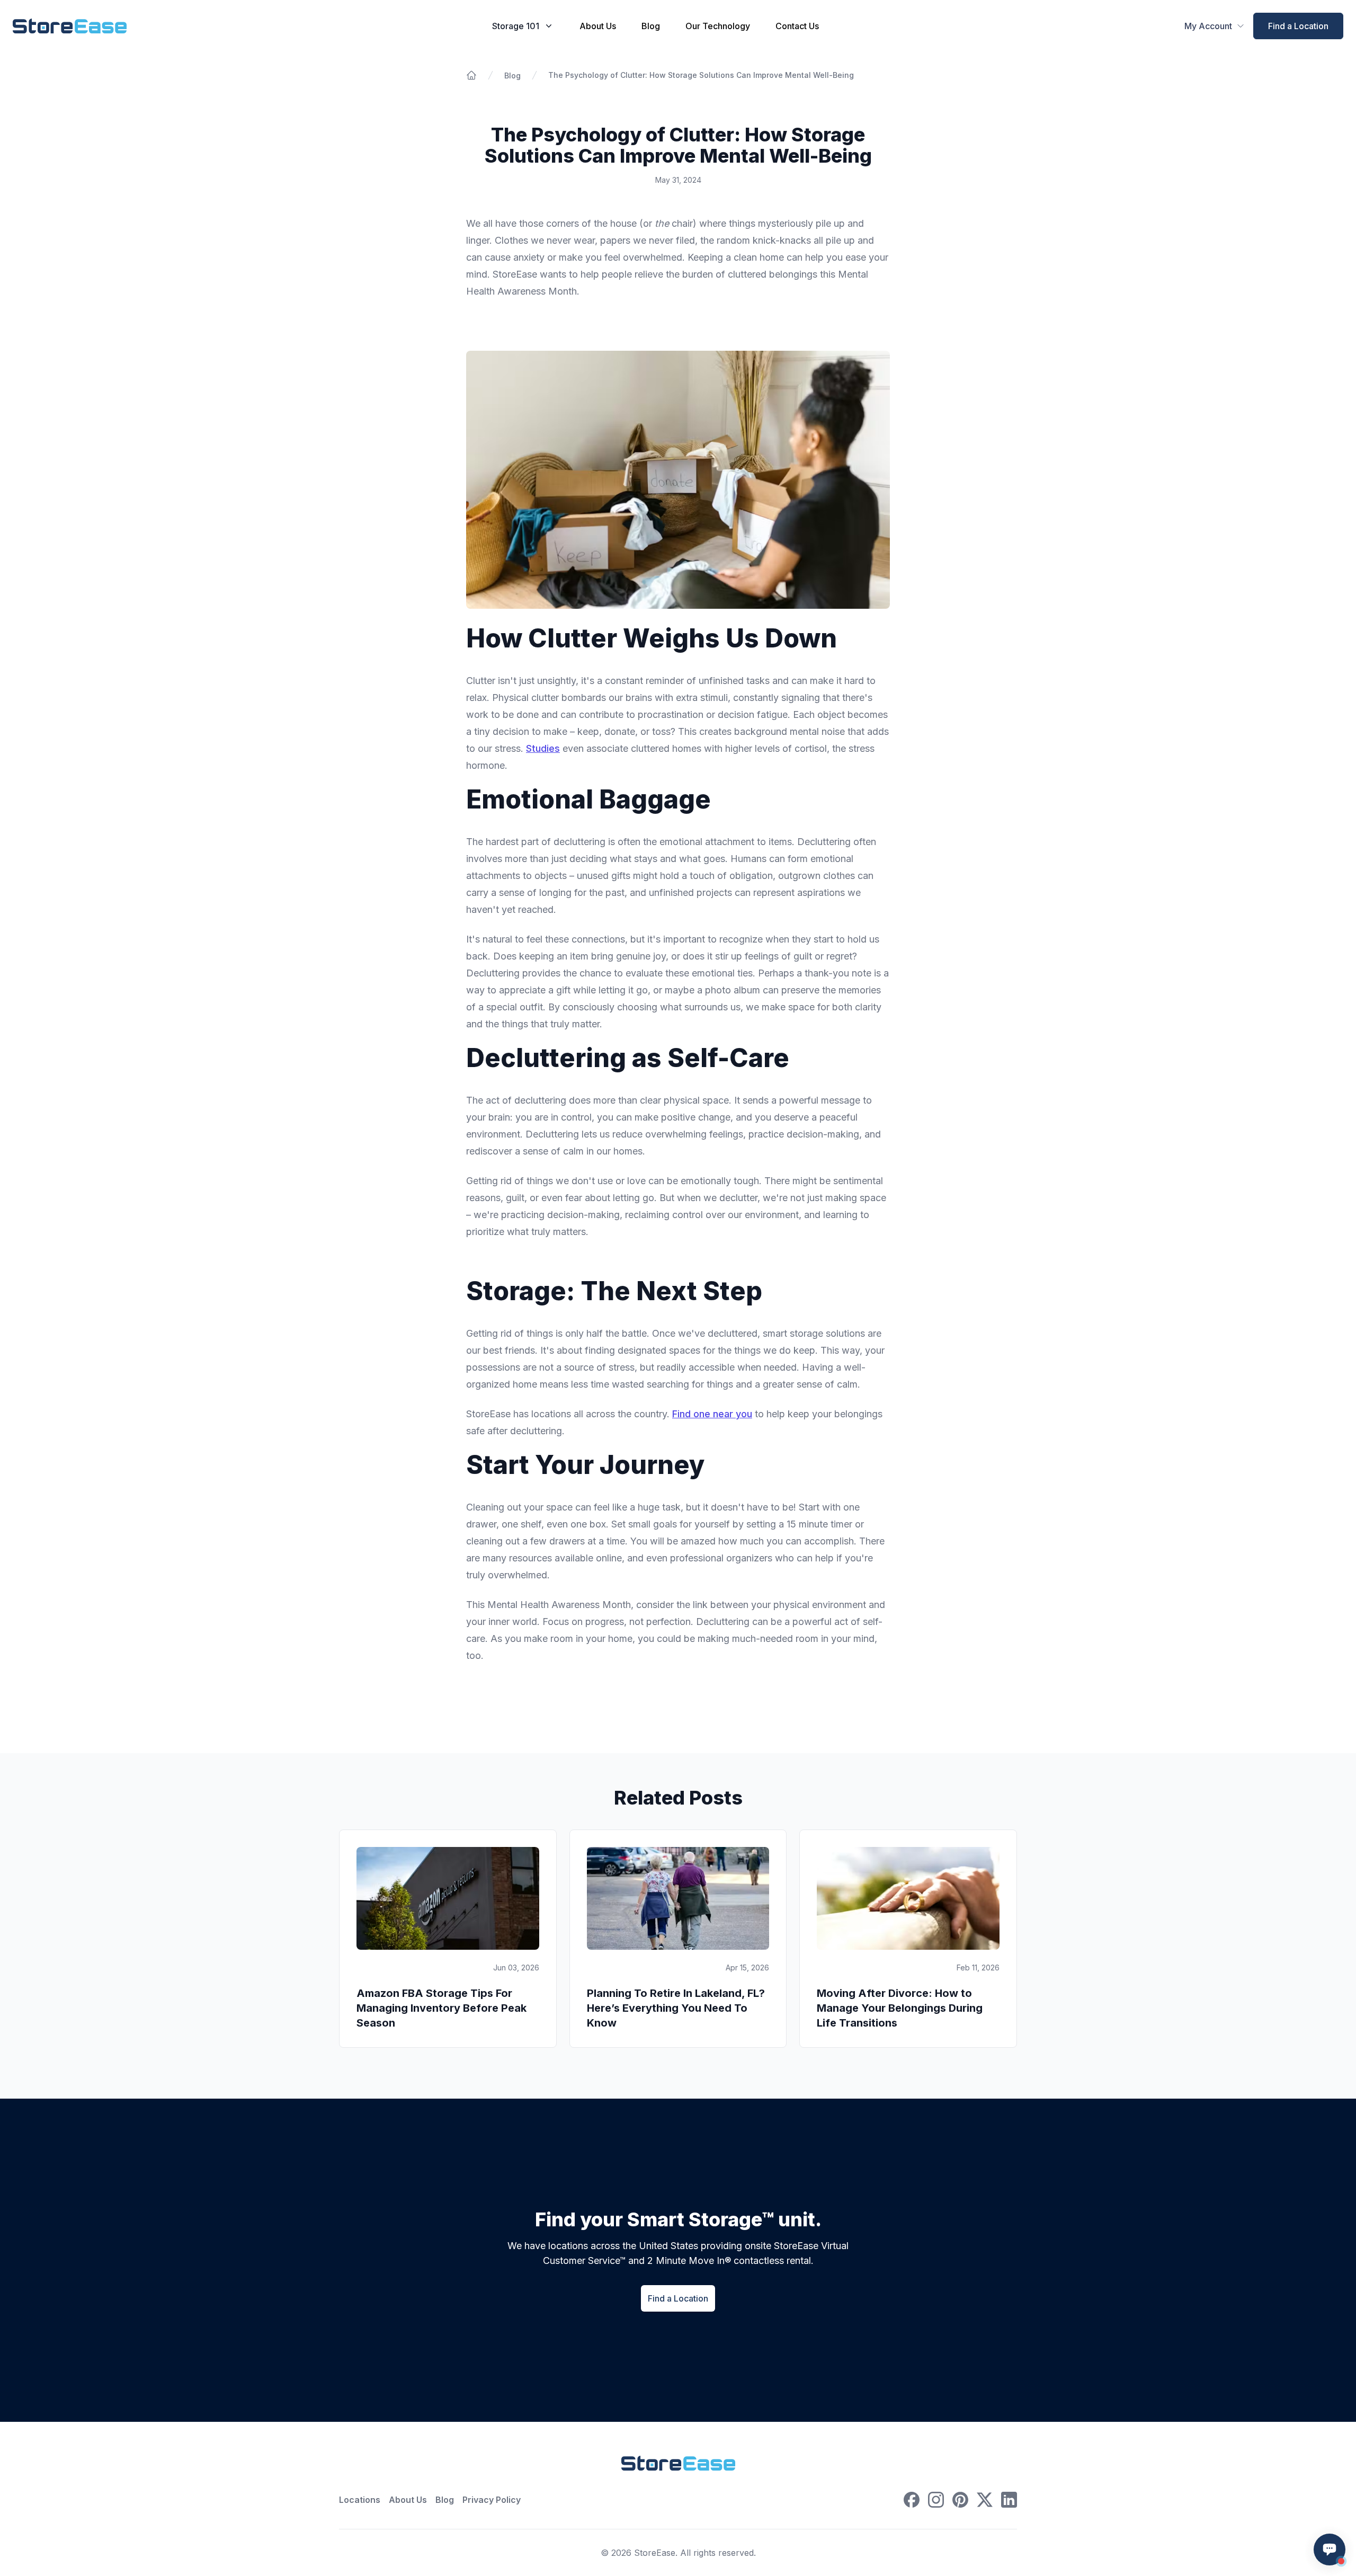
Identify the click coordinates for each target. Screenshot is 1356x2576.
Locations (360, 2500)
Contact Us (797, 26)
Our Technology (718, 26)
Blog (651, 26)
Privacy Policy (492, 2500)
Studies (543, 748)
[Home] (471, 75)
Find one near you (712, 1414)
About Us (598, 26)
